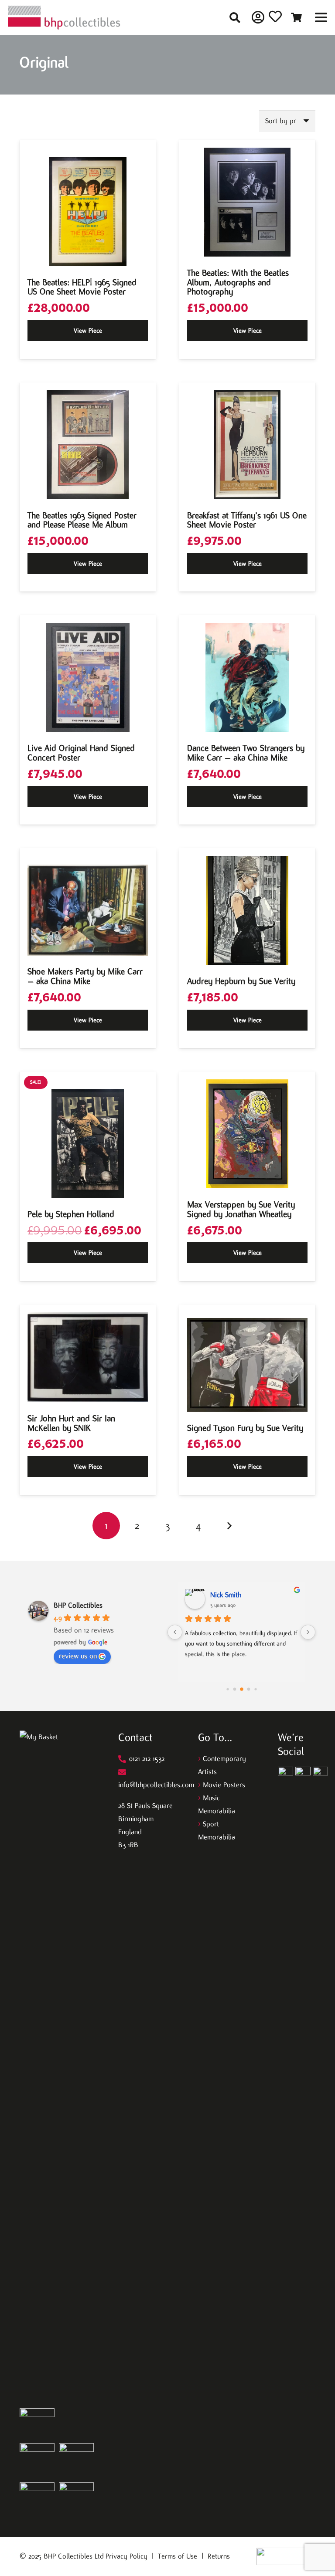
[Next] (229, 1526)
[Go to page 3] (234, 1689)
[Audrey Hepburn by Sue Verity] (247, 910)
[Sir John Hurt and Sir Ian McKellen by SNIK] (88, 1357)
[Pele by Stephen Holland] (88, 1143)
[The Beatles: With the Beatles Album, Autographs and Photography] (247, 202)
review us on (78, 1656)
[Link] (258, 17)
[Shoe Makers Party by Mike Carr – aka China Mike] (88, 910)
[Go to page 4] (242, 1689)
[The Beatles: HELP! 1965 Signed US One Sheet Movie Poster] (88, 212)
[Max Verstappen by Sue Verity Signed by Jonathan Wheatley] (247, 1134)
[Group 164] (303, 1774)
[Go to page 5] (248, 1689)
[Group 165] (320, 1774)
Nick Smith (226, 1595)
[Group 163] (285, 1774)
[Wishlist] (275, 19)
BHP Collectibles (78, 1605)
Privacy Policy (126, 2556)
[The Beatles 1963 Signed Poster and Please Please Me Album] (88, 445)
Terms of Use (178, 2556)
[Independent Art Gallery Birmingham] (64, 18)
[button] (235, 18)
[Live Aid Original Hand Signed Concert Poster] (88, 677)
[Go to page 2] (227, 1689)
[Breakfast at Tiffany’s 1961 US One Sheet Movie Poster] (247, 445)
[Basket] (297, 17)
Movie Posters (224, 1785)
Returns (219, 2556)
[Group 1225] (286, 2556)
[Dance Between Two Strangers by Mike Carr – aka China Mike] (247, 677)
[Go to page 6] (255, 1689)
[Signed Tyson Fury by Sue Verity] (247, 1365)
